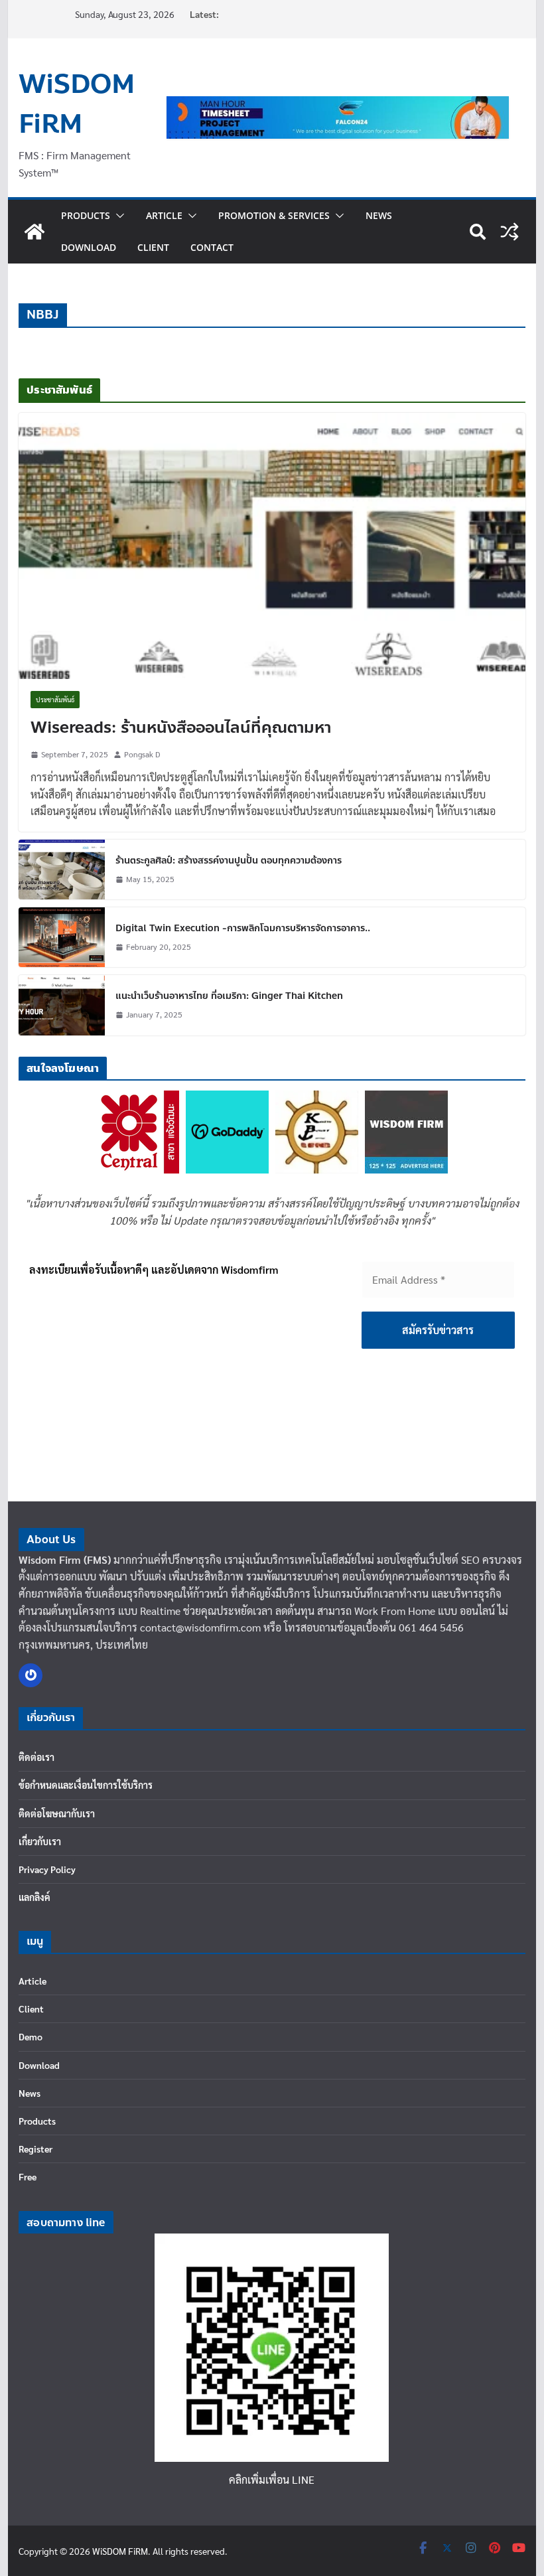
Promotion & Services (274, 215)
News (379, 215)
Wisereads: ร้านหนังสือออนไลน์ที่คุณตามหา (181, 728)
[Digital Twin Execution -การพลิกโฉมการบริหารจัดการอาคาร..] (62, 937)
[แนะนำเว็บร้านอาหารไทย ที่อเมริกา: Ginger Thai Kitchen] (62, 1005)
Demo (31, 2036)
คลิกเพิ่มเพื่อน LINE (272, 2479)
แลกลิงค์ (34, 1897)
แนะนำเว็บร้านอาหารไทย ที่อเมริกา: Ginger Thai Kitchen (229, 996)
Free (28, 2176)
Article (164, 215)
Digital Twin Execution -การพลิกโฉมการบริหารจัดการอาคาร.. (243, 928)
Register (35, 2149)
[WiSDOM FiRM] (34, 232)
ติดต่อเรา (36, 1757)
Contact (212, 247)
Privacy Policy (47, 1869)
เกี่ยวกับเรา (40, 1841)
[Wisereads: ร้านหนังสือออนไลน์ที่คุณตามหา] (272, 546)
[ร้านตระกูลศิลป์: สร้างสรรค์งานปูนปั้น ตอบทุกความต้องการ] (62, 870)
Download (89, 247)
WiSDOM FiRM (77, 104)
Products (86, 215)
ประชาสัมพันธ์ (55, 699)
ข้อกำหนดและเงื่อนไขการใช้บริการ (86, 1785)
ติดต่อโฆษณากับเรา (57, 1813)
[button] (117, 216)
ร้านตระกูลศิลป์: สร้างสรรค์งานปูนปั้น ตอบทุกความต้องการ (229, 861)
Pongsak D (142, 754)
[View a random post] (510, 232)
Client (153, 247)
